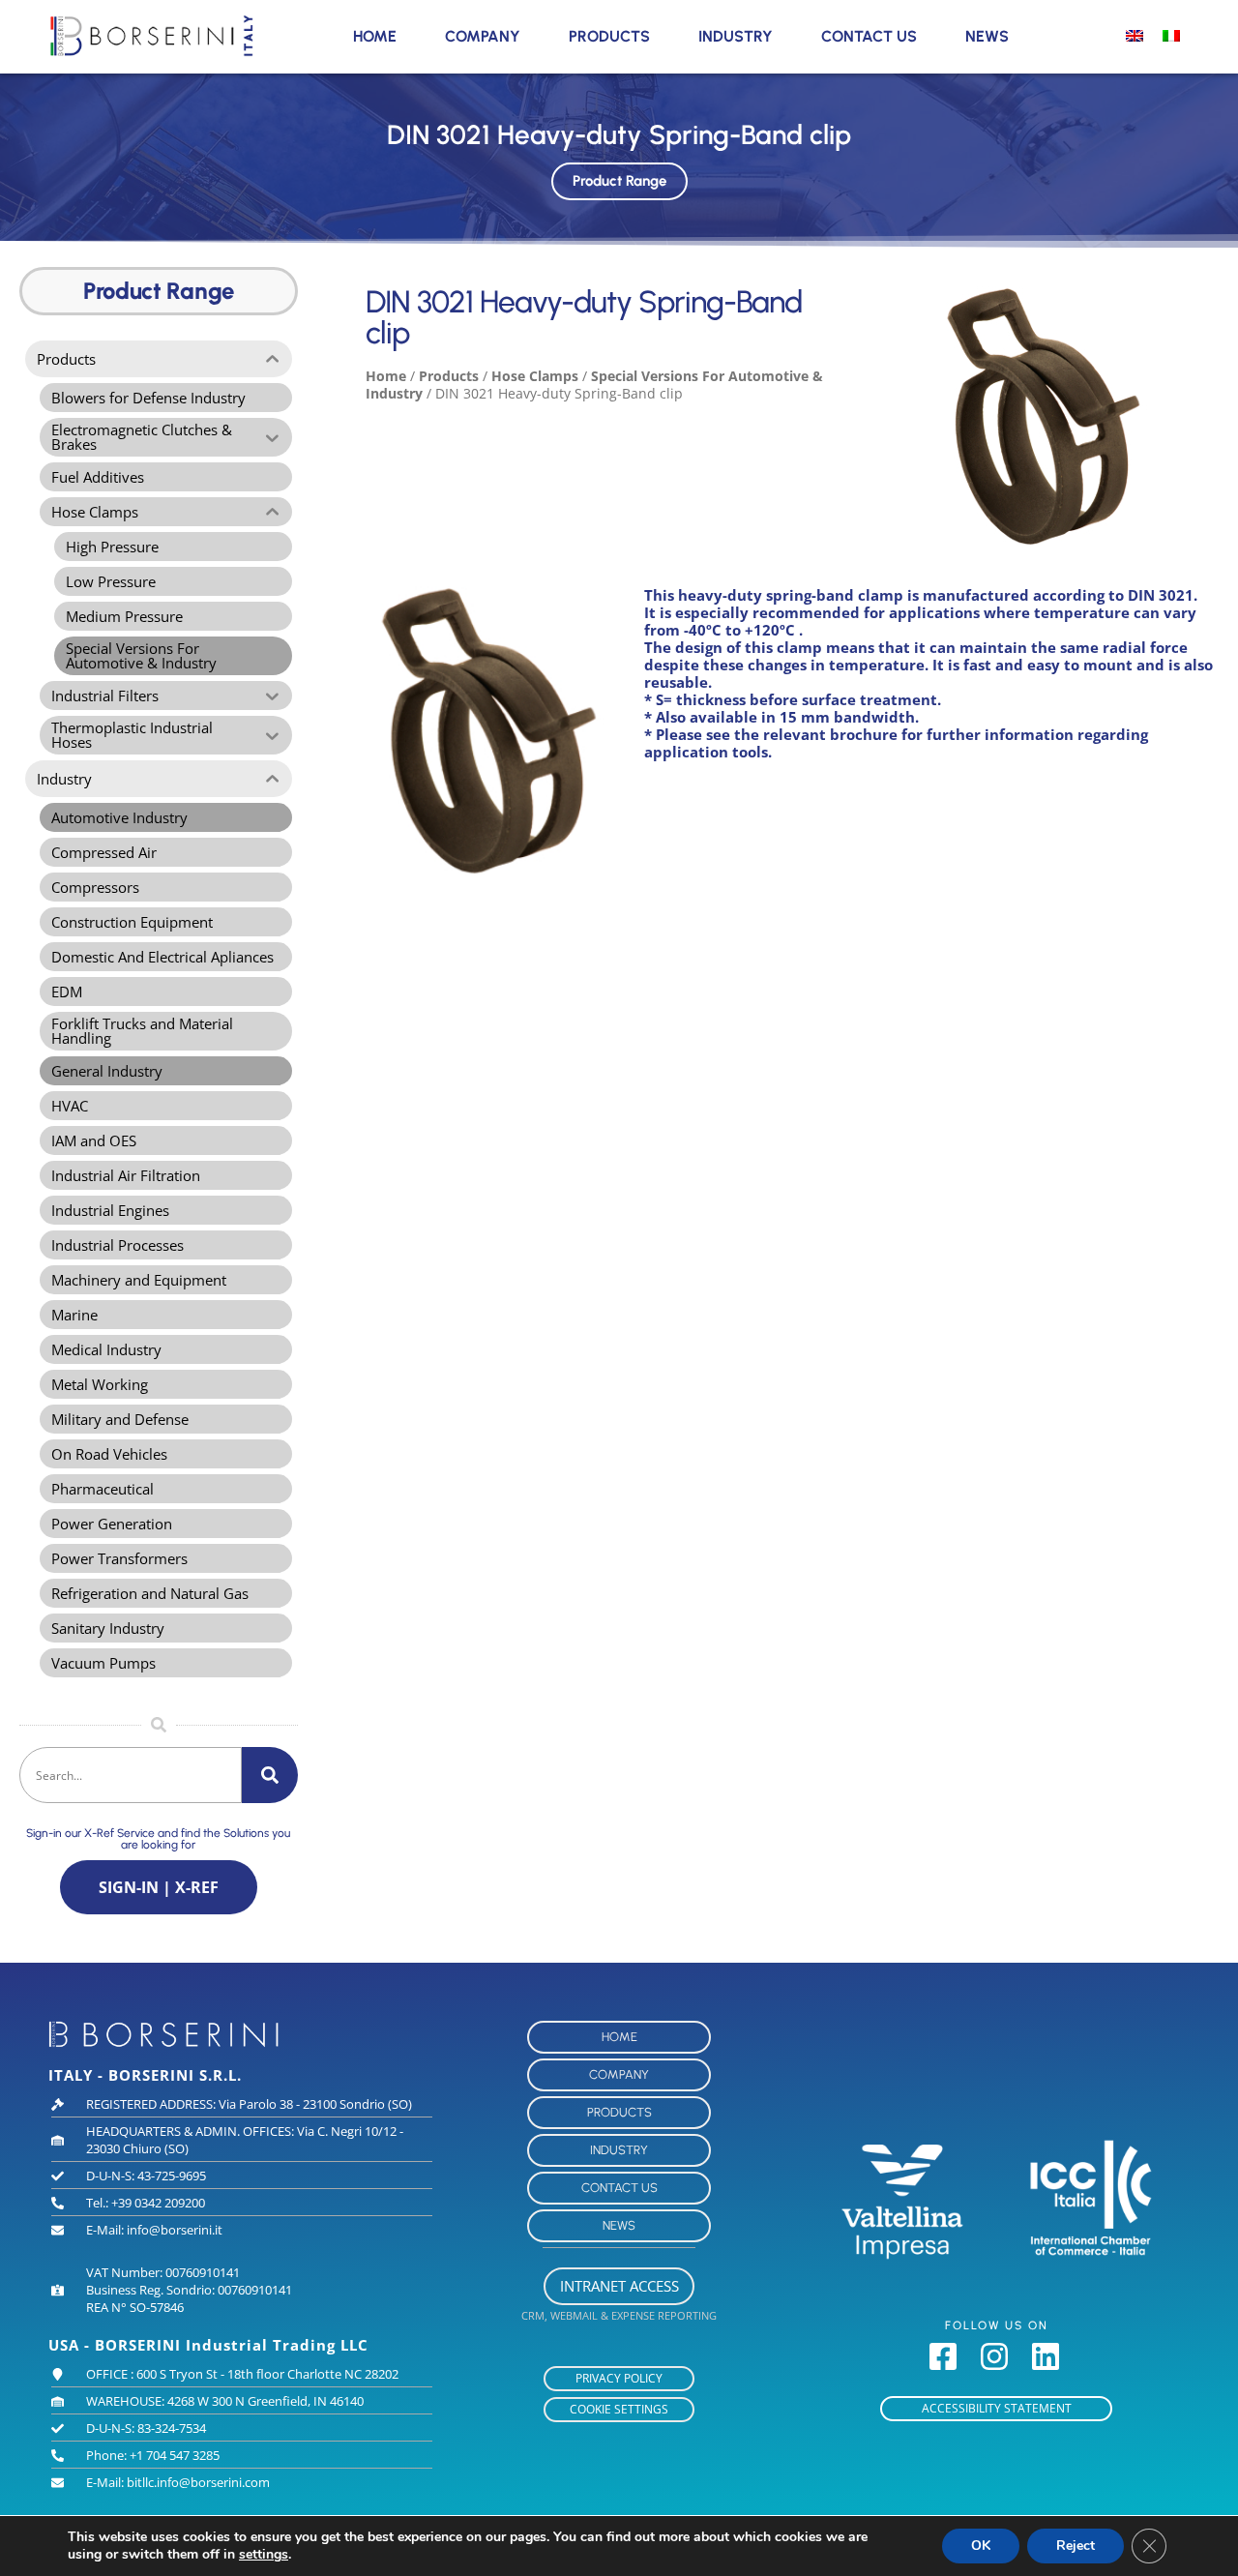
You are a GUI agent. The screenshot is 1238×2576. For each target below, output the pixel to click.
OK (981, 2546)
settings (264, 2555)
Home (375, 36)
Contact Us (869, 36)
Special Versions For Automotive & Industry (594, 385)
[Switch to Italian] (1171, 35)
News (987, 36)
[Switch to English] (1135, 35)
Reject (1076, 2546)
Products (609, 36)
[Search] (270, 1775)
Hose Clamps (535, 376)
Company (483, 36)
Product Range (619, 181)
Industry (736, 36)
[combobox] (131, 1775)
